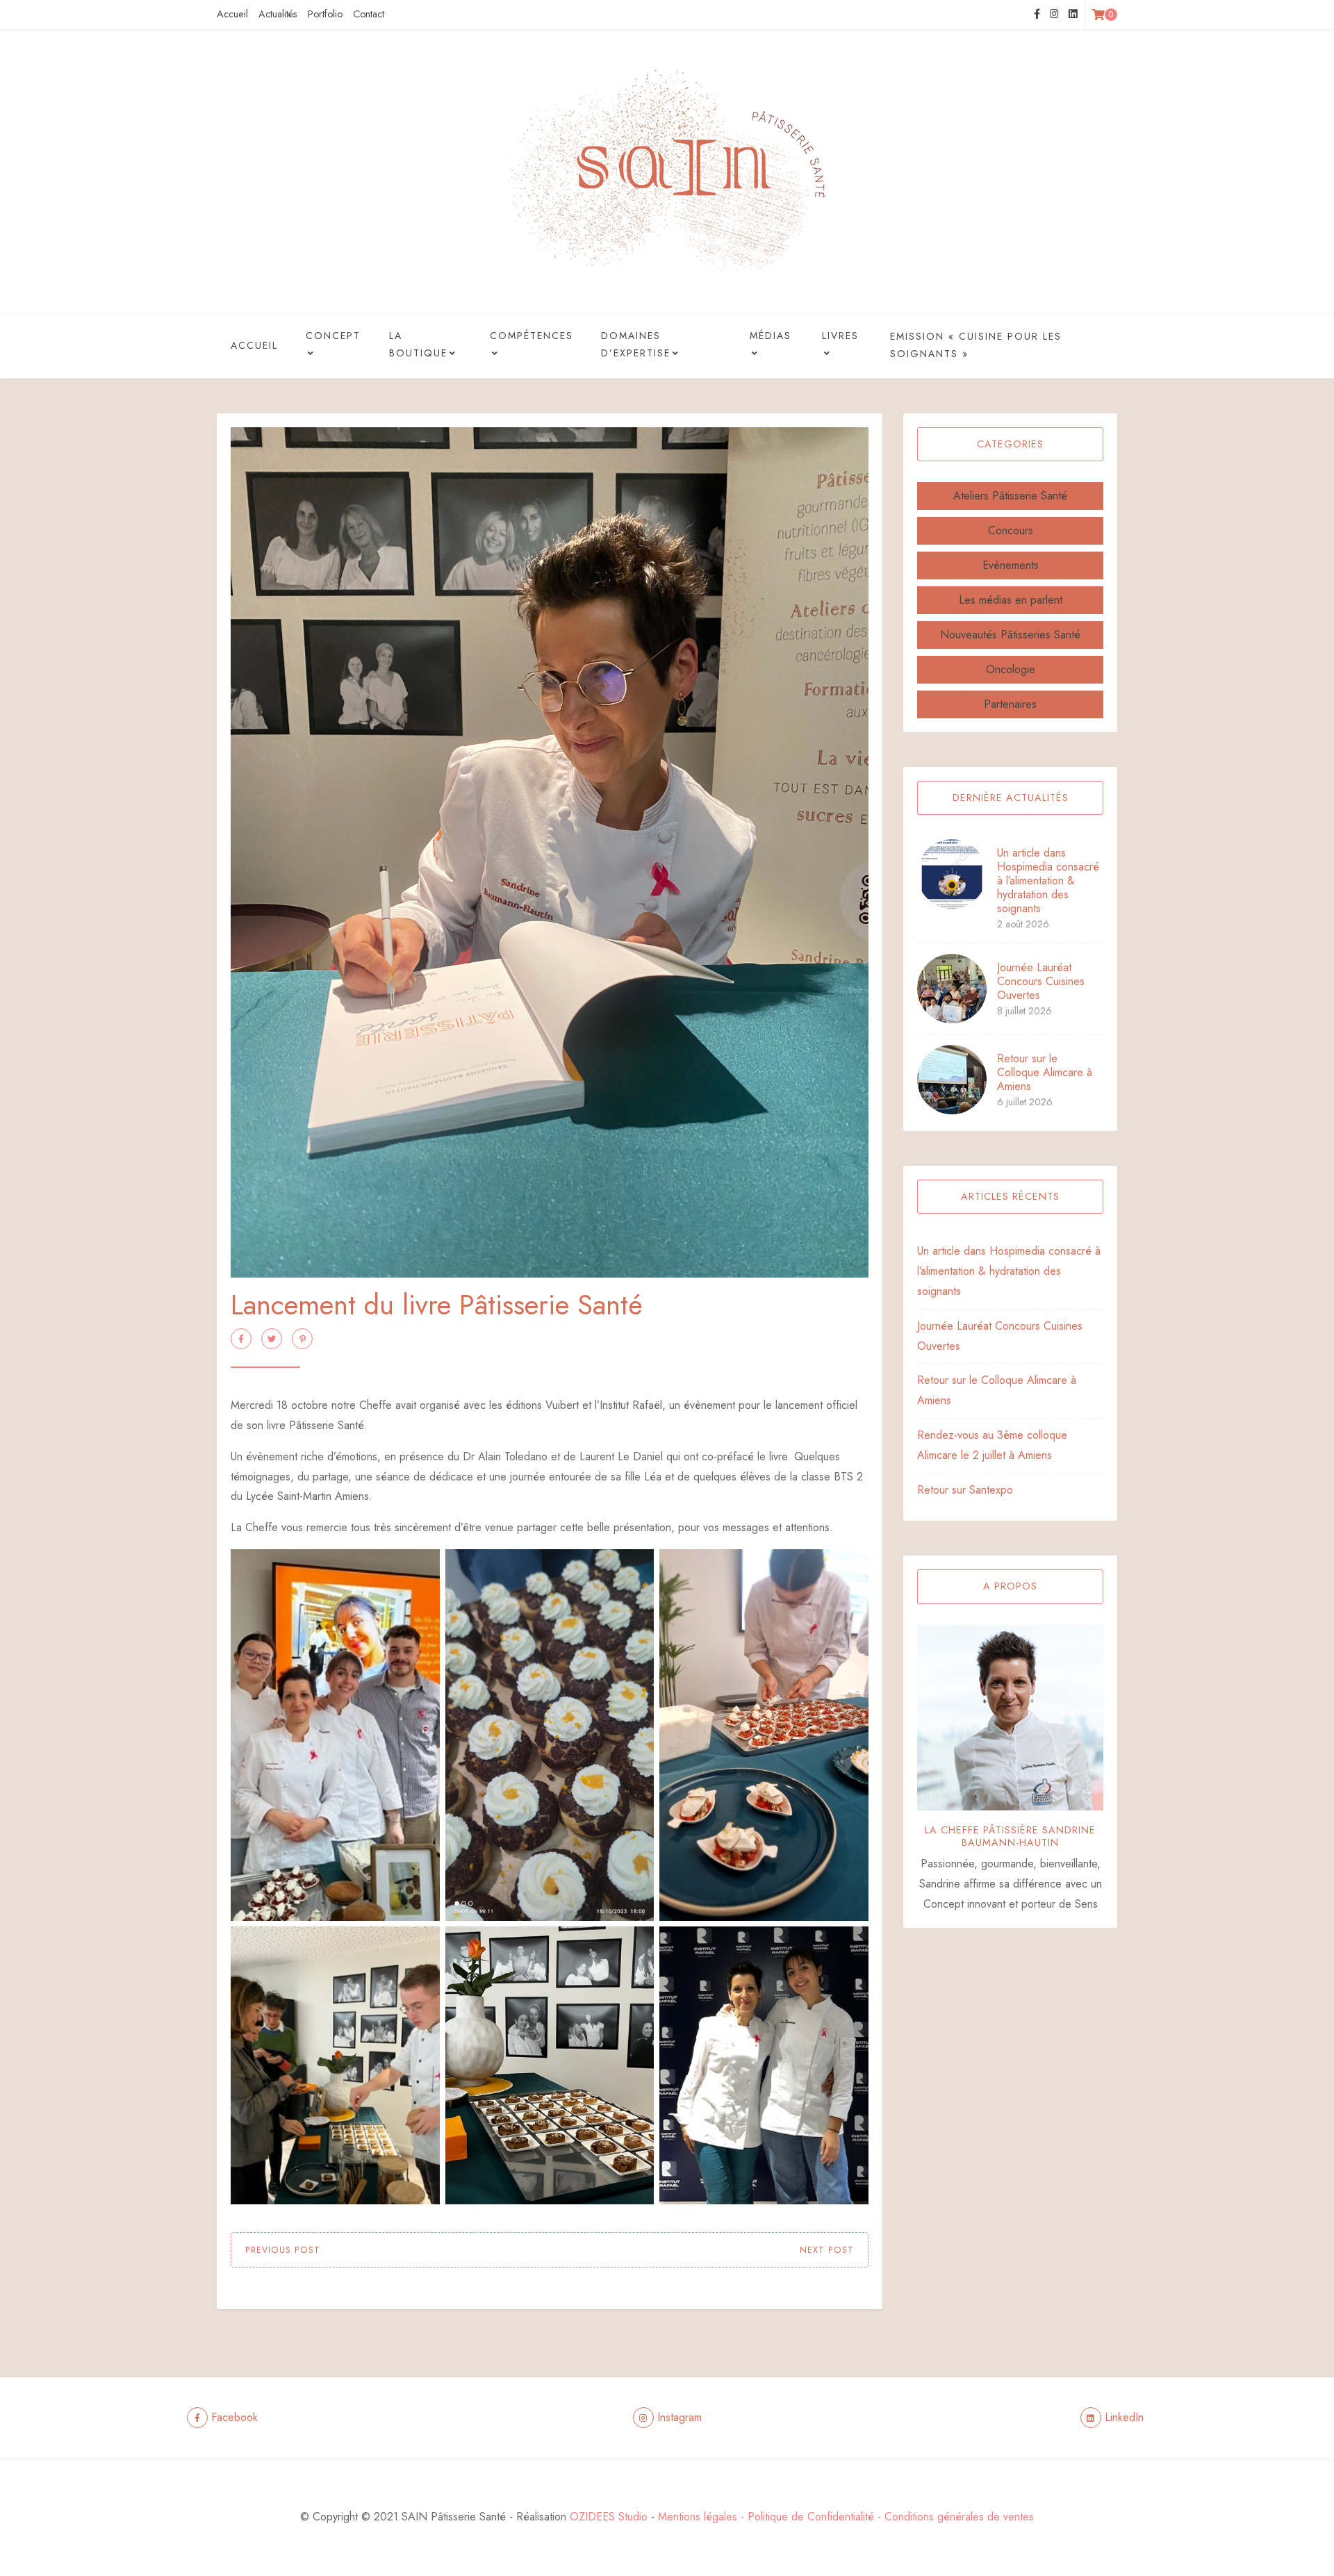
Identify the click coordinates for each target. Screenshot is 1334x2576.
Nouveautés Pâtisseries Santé (1010, 635)
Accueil (232, 14)
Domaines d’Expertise (636, 344)
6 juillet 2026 (1025, 1102)
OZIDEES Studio (609, 2517)
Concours (1011, 530)
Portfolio (325, 14)
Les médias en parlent (1011, 600)
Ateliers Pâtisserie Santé (1010, 496)
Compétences (532, 336)
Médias (771, 336)
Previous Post (283, 2250)
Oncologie (1011, 669)
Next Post (827, 2250)
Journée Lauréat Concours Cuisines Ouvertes (1041, 981)
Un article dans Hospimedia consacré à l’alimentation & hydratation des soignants (1048, 881)
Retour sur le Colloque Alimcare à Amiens (1045, 1072)
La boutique (418, 344)
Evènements (1011, 565)
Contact (369, 14)
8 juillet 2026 (1024, 1011)
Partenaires (1010, 704)
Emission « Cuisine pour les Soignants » (976, 345)
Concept (333, 336)
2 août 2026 (1023, 924)
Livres (840, 336)
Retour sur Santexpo (965, 1490)
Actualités (278, 14)
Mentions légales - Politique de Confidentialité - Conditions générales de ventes (846, 2517)
